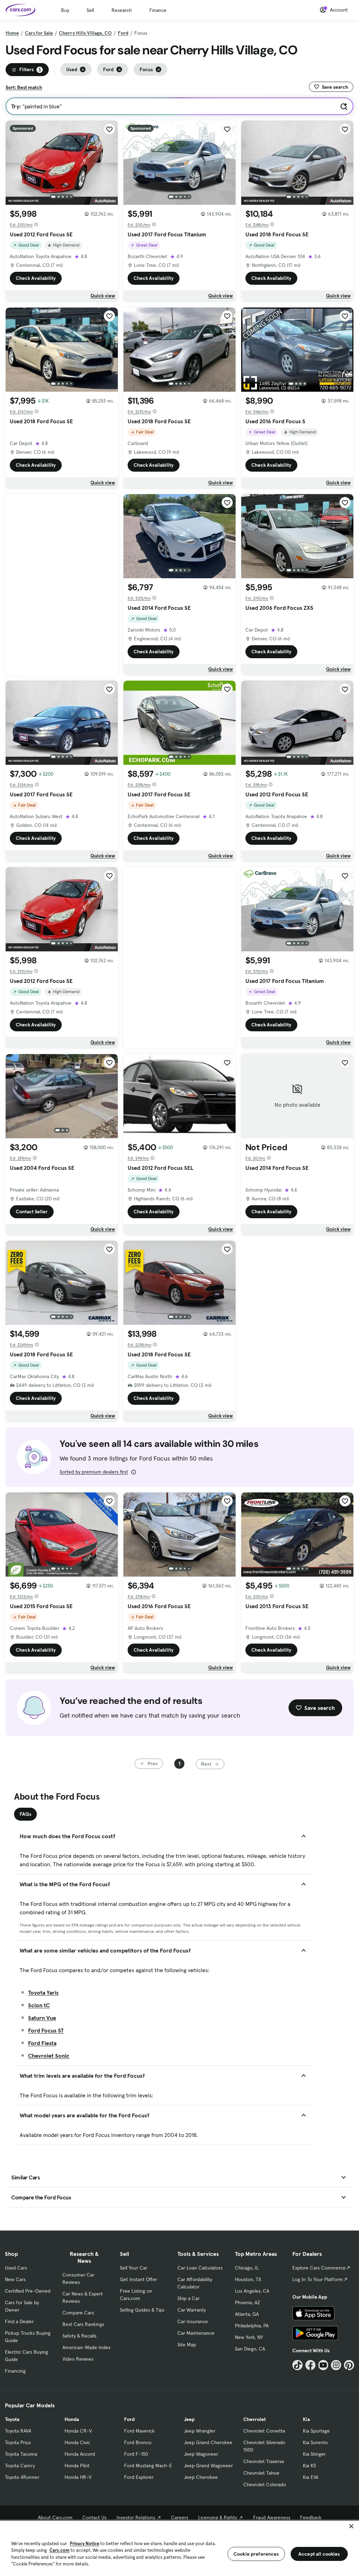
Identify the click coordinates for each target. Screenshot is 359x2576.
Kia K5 (309, 2466)
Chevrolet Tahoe (261, 2473)
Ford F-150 (136, 2454)
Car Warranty (192, 2310)
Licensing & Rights (218, 2517)
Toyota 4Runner (22, 2477)
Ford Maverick (139, 2431)
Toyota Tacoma (21, 2454)
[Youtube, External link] (323, 2365)
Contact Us (94, 2517)
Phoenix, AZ (248, 2302)
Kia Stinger (314, 2454)
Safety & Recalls (79, 2336)
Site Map (187, 2345)
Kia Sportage (316, 2431)
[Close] (351, 2526)
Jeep (189, 2419)
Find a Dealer (19, 2321)
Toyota (12, 2419)
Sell (90, 10)
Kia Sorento (315, 2442)
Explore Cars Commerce (319, 2268)
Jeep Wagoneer (201, 2454)
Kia (306, 2419)
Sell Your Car (134, 2268)
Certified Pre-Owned (28, 2291)
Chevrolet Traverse (264, 2461)
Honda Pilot (77, 2466)
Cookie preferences (256, 2554)
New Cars (15, 2279)
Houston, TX (248, 2279)
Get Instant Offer (138, 2279)
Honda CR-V (78, 2431)
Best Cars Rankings (83, 2324)
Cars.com (59, 2550)
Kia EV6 (311, 2477)
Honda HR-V (78, 2477)
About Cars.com (55, 2517)
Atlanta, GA (247, 2314)
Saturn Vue (42, 2018)
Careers (180, 2517)
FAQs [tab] (25, 1814)
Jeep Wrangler (199, 2431)
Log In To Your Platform (318, 2279)
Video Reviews (78, 2359)
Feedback (311, 2517)
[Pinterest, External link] (349, 2365)
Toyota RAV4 (18, 2431)
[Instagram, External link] (336, 2365)
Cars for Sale (39, 33)
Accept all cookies (319, 2554)
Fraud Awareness (272, 2517)
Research (122, 10)
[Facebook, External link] (310, 2365)
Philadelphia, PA (252, 2326)
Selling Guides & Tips (142, 2310)
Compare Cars (78, 2313)
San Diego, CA (250, 2349)
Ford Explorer (139, 2477)
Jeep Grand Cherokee (208, 2442)
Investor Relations (136, 2517)
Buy (65, 10)
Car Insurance (193, 2321)
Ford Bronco (138, 2442)
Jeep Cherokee (201, 2477)
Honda (72, 2419)
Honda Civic (77, 2442)
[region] (179, 2548)
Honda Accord (80, 2454)
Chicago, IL (247, 2268)
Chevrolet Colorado (265, 2484)
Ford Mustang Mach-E (148, 2466)
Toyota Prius (18, 2442)
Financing (15, 2371)
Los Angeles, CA (252, 2291)
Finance (158, 10)
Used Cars (16, 2268)
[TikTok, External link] (297, 2365)
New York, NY (249, 2337)
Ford (123, 33)
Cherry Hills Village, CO (85, 33)
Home (12, 33)
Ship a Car (188, 2298)
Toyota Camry (20, 2466)
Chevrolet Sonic (49, 2056)
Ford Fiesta (42, 2043)
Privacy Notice (84, 2544)
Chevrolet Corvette (264, 2431)
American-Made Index (86, 2347)
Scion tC (39, 2005)
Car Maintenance (196, 2333)
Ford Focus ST (46, 2030)
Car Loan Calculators (200, 2268)
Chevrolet (255, 2419)
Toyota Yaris (43, 1992)
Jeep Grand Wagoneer (208, 2466)
